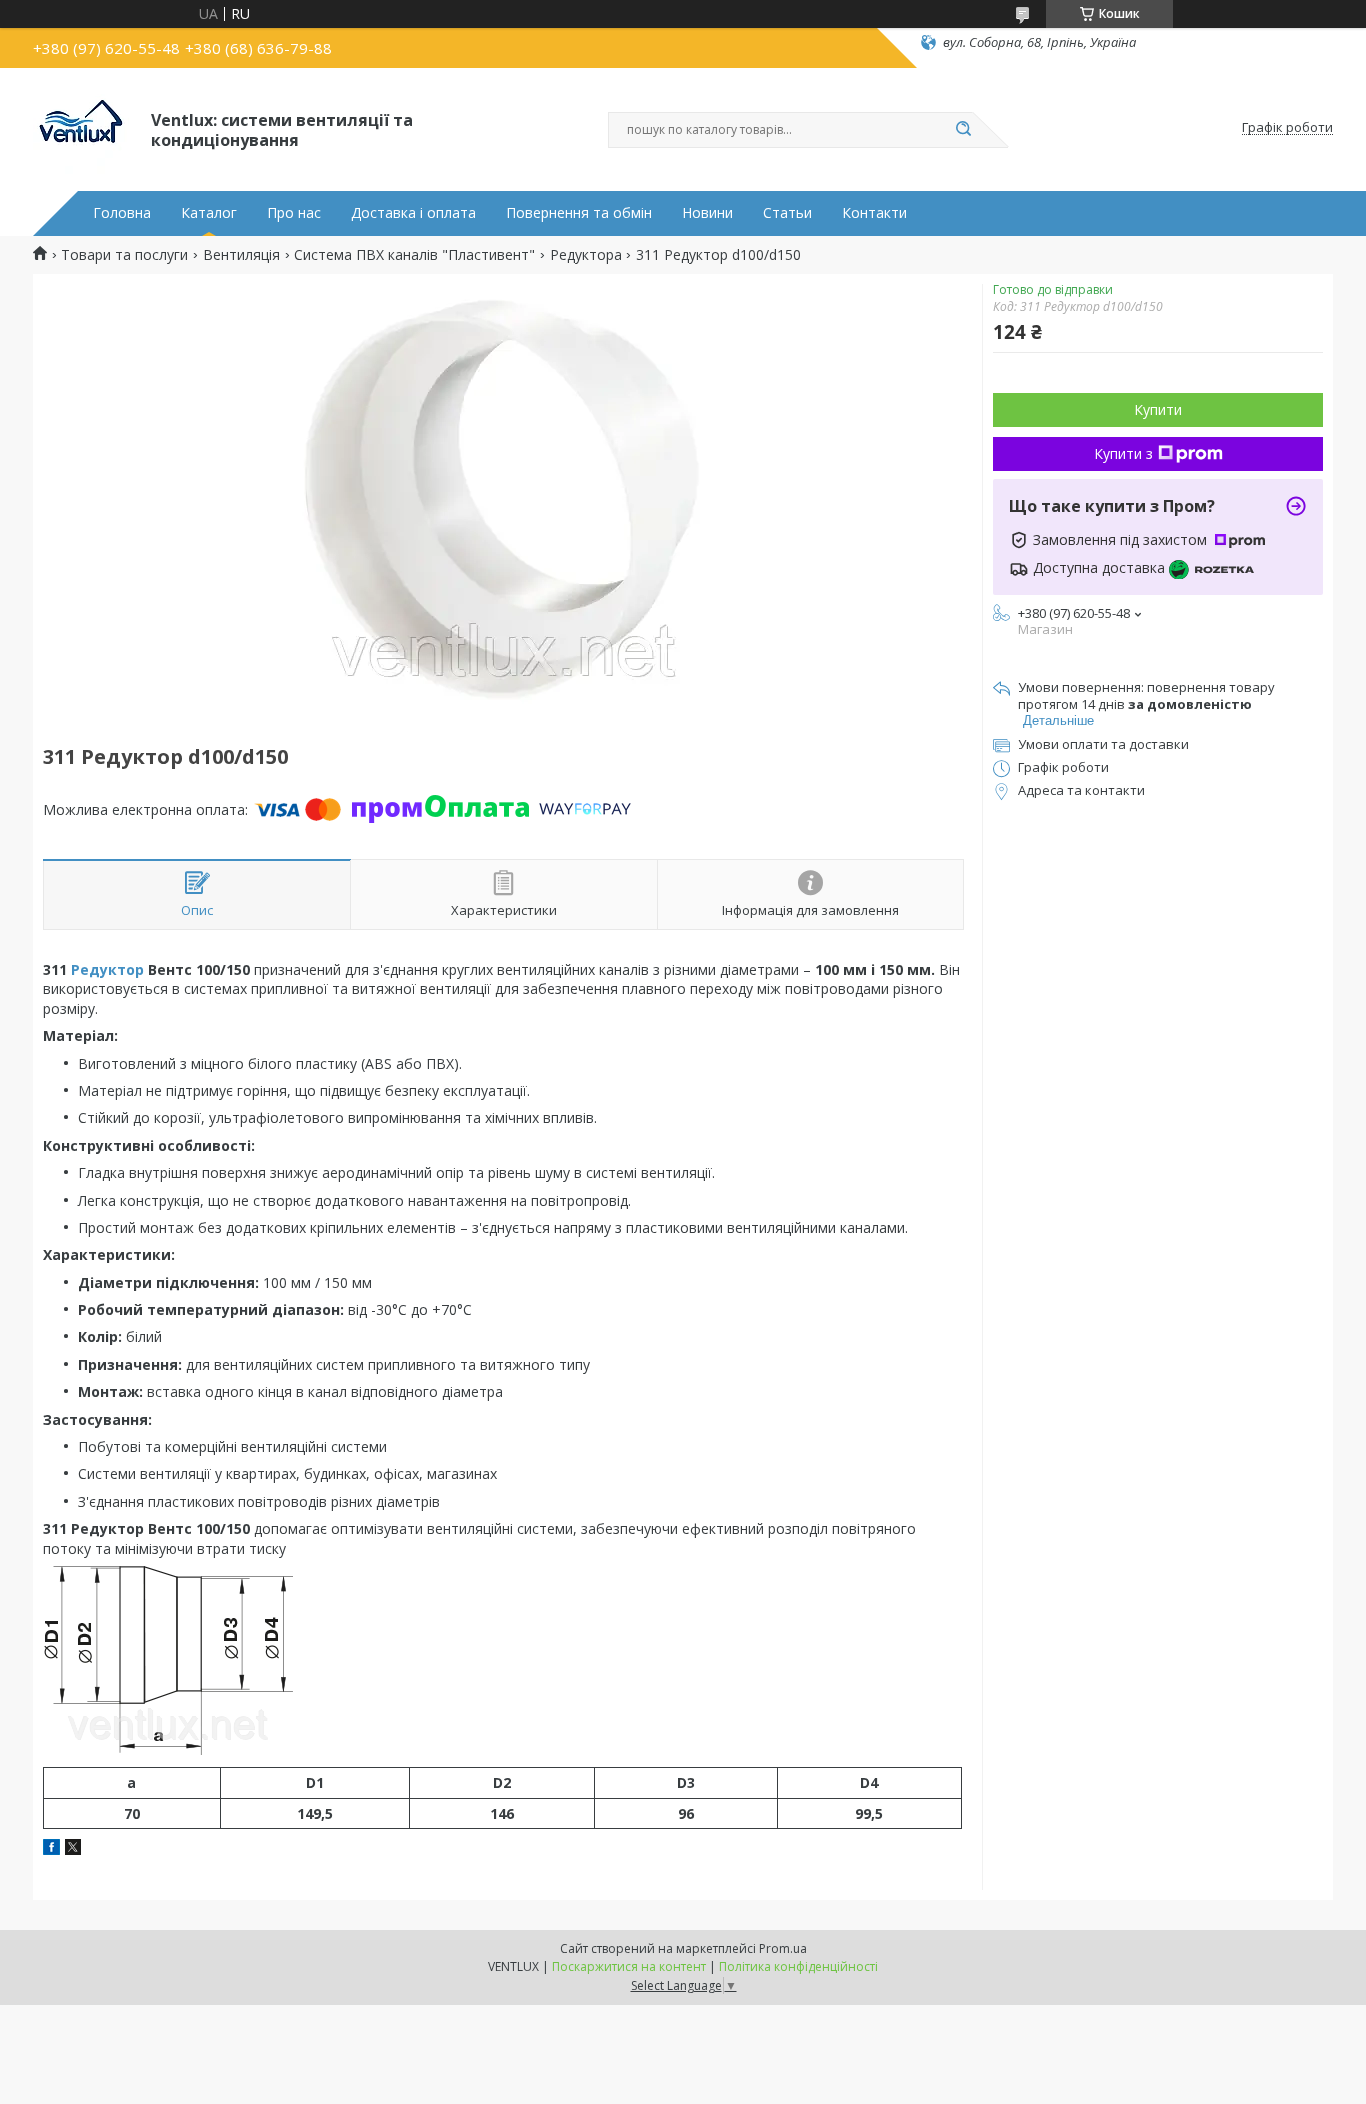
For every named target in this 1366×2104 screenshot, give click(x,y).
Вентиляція (241, 255)
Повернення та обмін (579, 213)
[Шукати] (963, 130)
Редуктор (107, 969)
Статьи (787, 213)
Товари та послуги (124, 255)
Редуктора (586, 255)
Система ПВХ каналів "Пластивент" (414, 255)
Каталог (209, 213)
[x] (73, 1849)
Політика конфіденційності (798, 1966)
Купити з (1123, 453)
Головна (122, 213)
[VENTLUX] (83, 128)
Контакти (874, 213)
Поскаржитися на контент (629, 1966)
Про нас (294, 213)
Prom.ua (783, 1948)
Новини (707, 213)
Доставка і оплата (413, 213)
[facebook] (51, 1849)
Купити (1158, 409)
